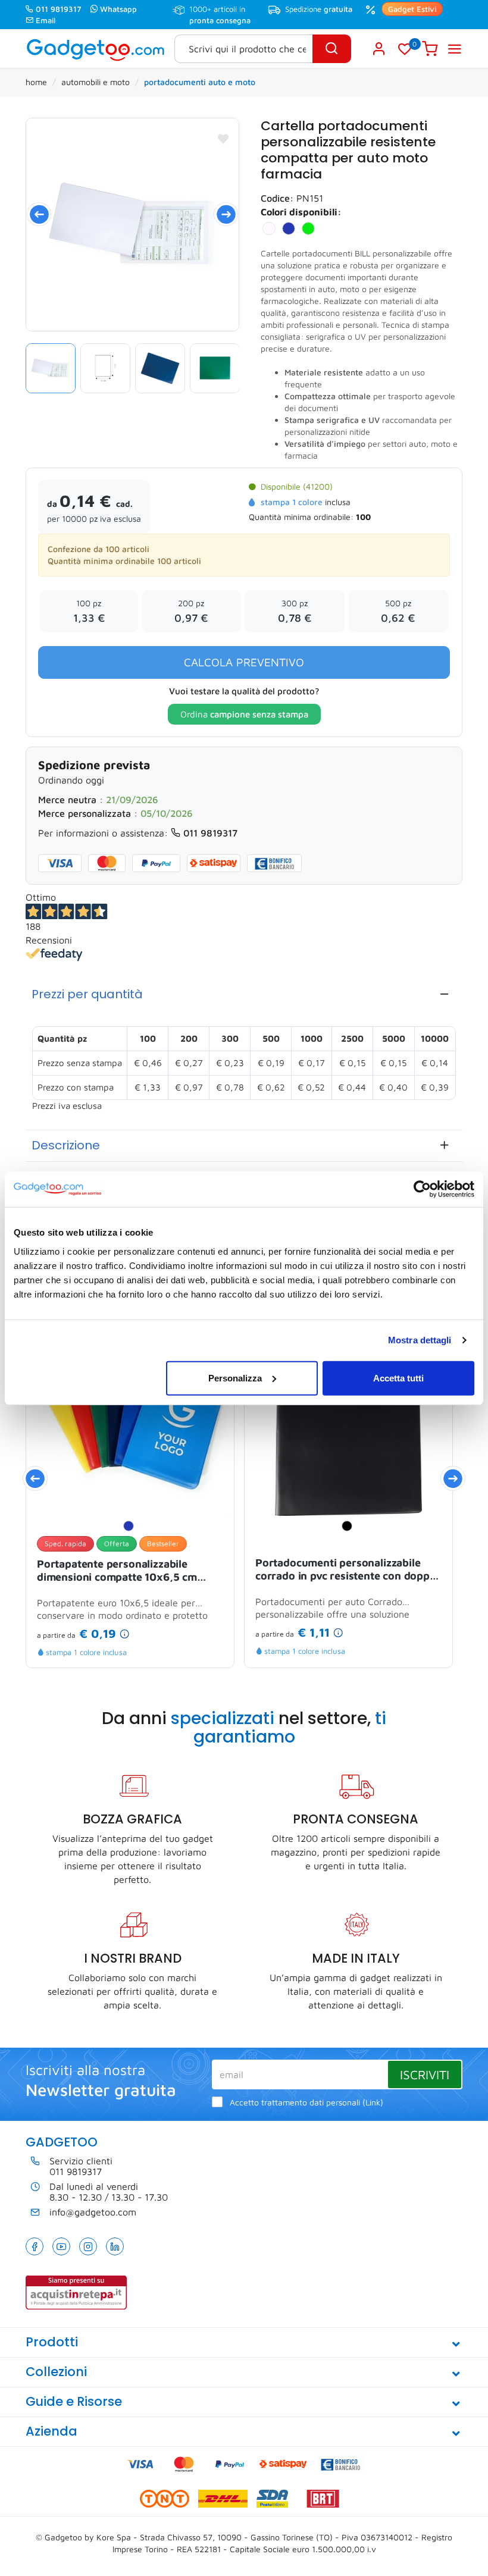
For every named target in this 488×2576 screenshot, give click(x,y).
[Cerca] (332, 49)
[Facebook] (35, 2246)
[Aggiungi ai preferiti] (223, 139)
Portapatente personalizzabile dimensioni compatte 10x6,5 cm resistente (117, 1571)
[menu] (455, 49)
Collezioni (56, 2372)
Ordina (244, 714)
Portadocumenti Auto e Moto (200, 82)
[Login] (379, 49)
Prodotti (52, 2342)
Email (46, 20)
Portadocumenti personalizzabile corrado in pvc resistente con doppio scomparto (347, 1570)
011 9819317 (59, 9)
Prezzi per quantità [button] (87, 994)
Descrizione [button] (66, 1145)
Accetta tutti (398, 1378)
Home (36, 82)
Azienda (51, 2431)
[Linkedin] (115, 2246)
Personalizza (235, 1378)
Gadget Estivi (412, 9)
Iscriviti (425, 2074)
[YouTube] (61, 2246)
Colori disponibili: (301, 212)
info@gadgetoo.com (93, 2212)
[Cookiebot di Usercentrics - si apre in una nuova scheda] (422, 1189)
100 (363, 517)
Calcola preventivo (244, 662)
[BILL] (132, 225)
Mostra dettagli (420, 1340)
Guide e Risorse (74, 2401)
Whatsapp (118, 9)
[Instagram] (88, 2246)
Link (373, 2102)
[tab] (244, 994)
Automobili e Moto (96, 82)
